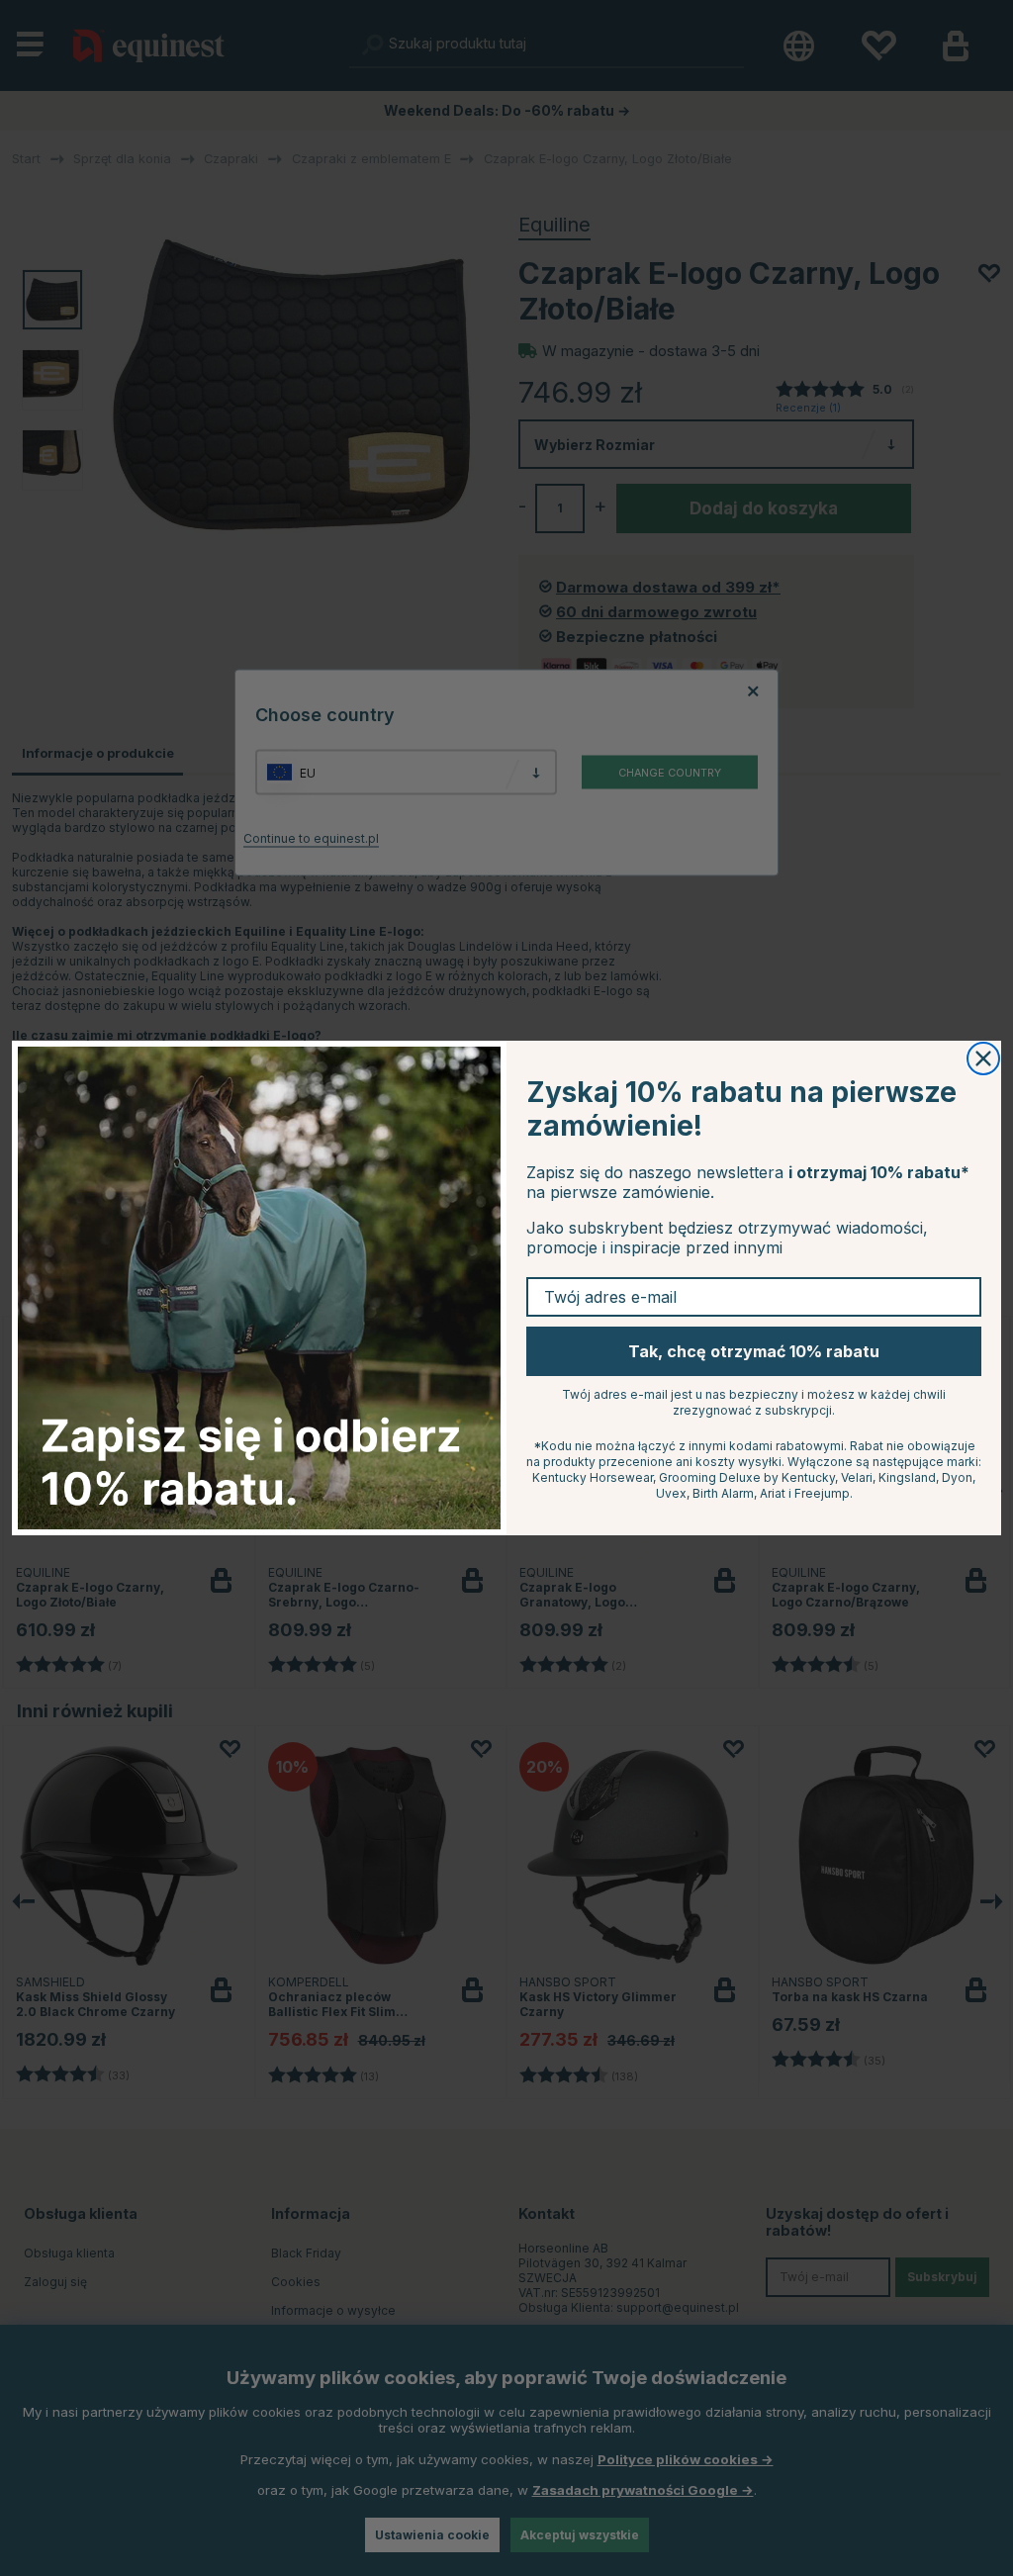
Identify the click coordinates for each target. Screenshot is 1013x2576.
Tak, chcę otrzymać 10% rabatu (754, 1351)
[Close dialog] (983, 1058)
